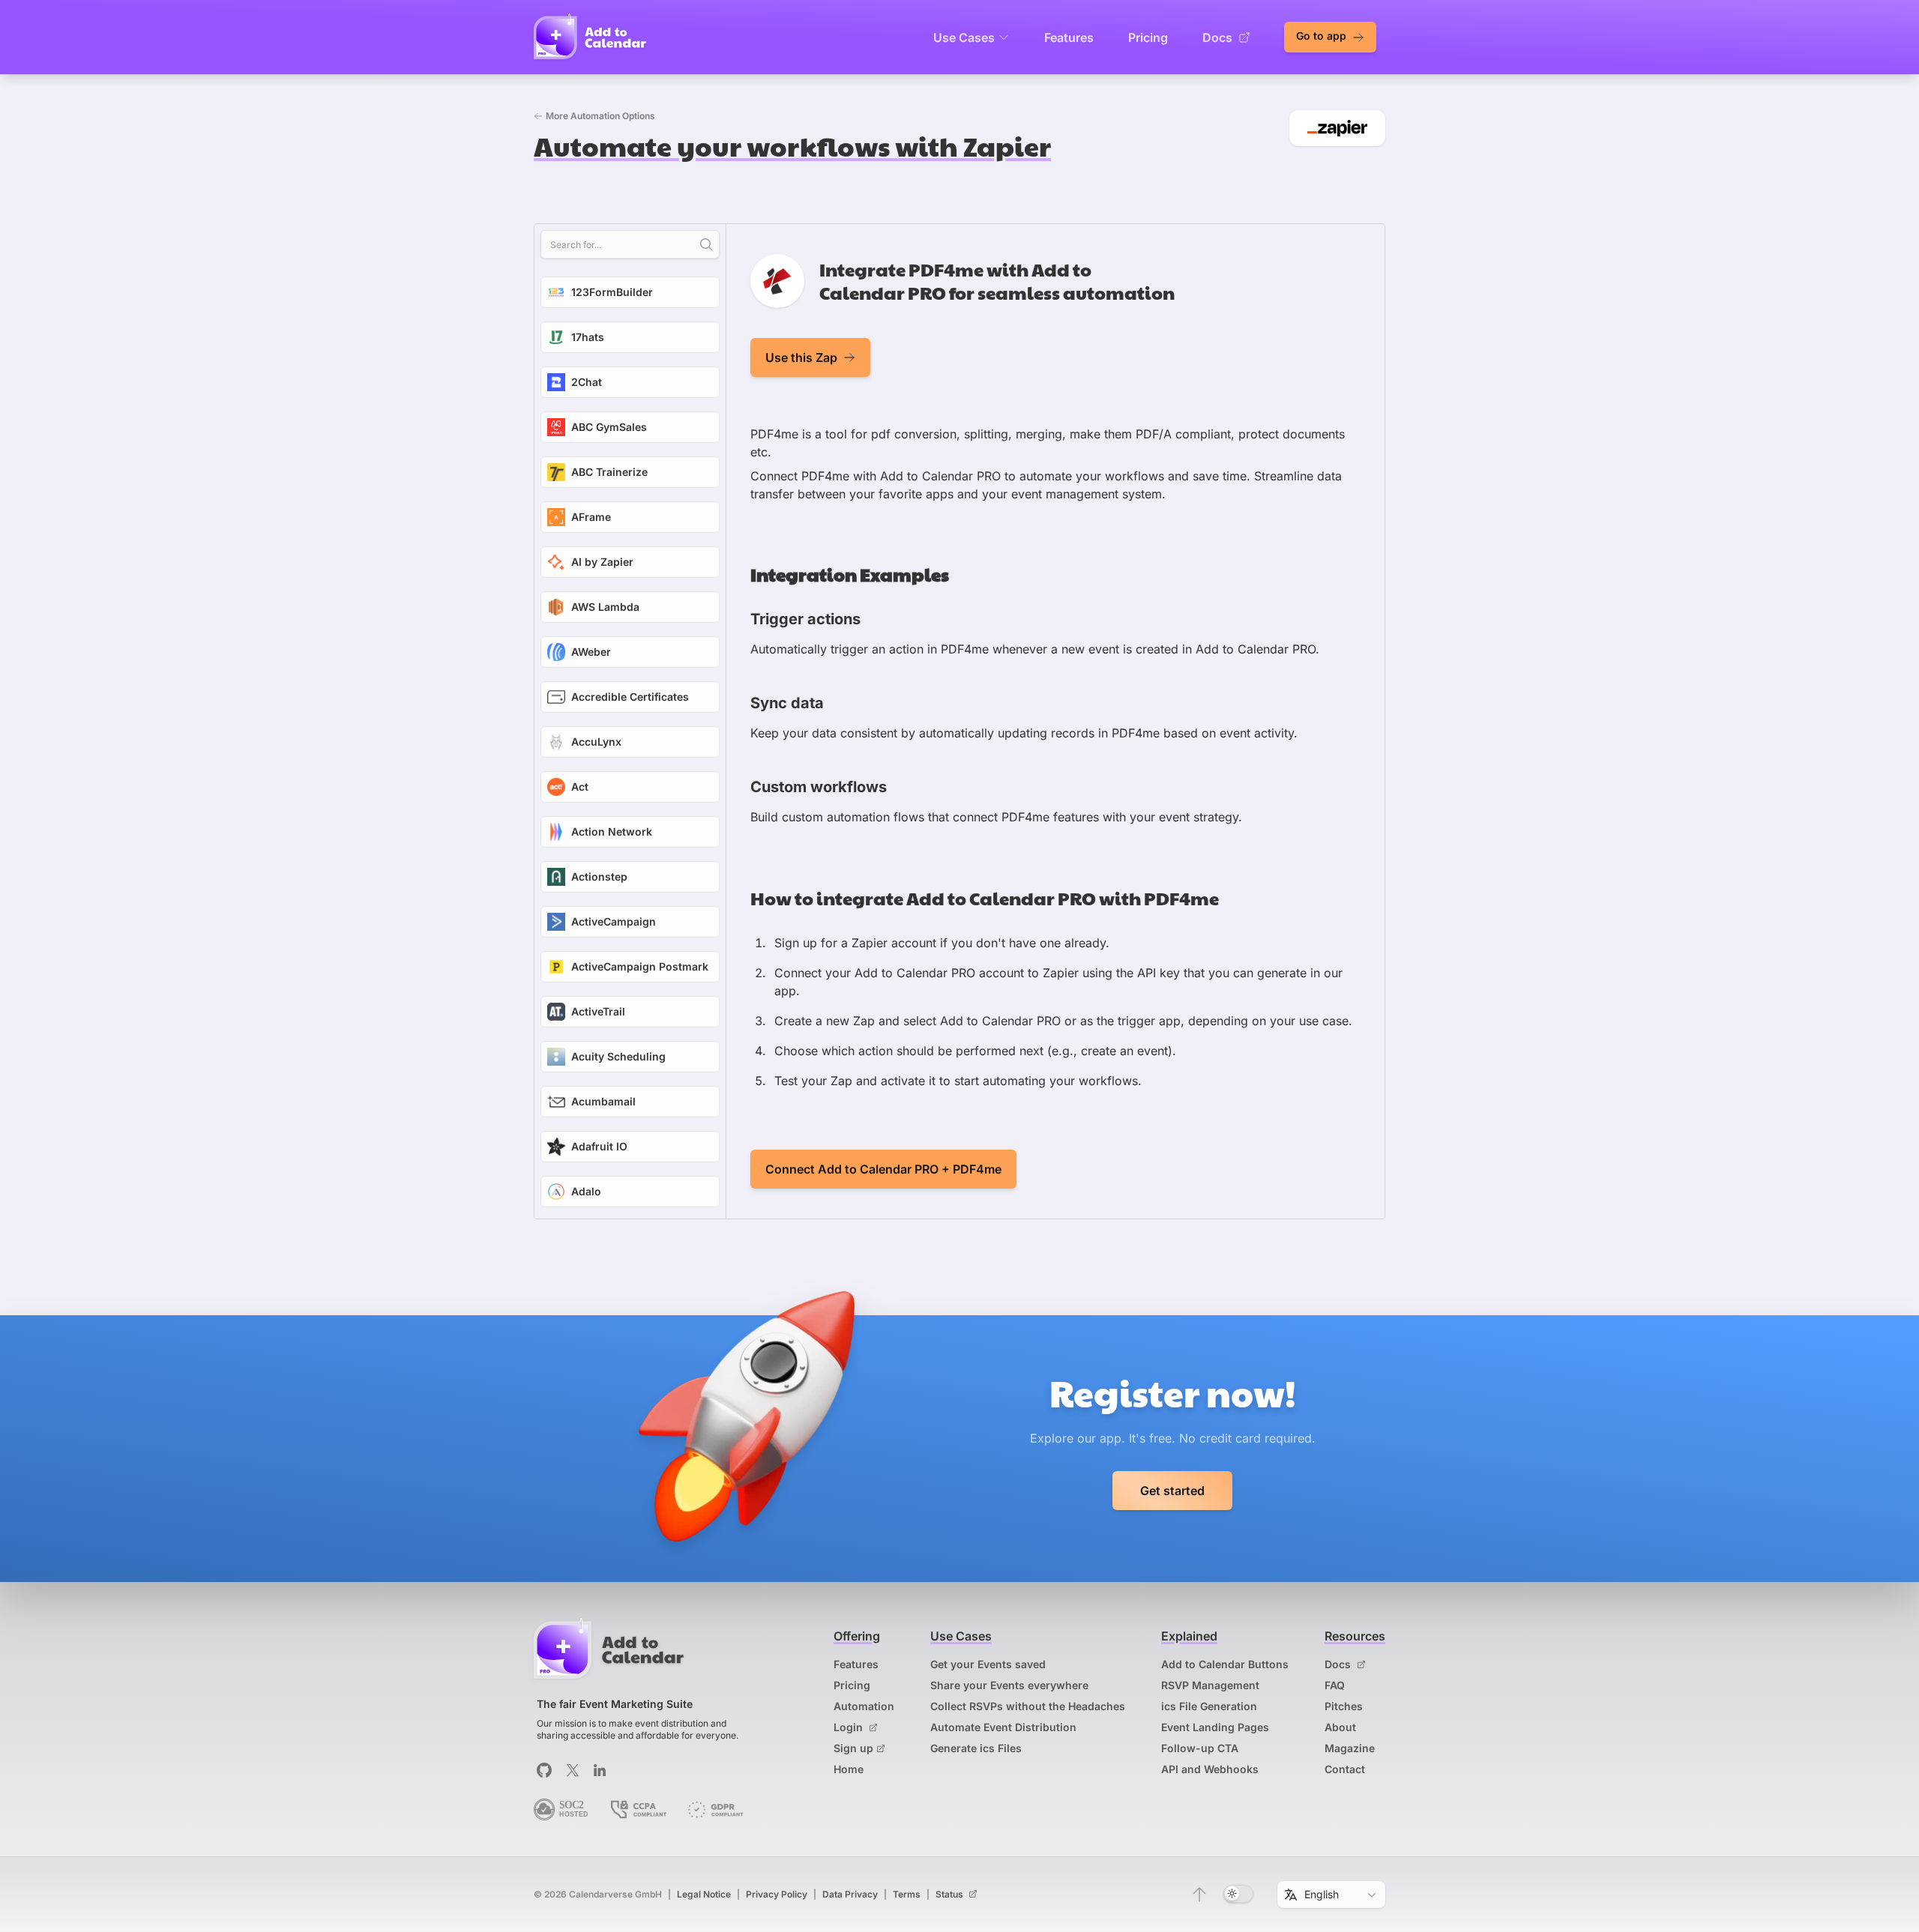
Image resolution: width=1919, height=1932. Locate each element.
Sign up (853, 1748)
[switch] (1238, 1894)
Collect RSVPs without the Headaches (1028, 1706)
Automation (864, 1706)
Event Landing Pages (1215, 1727)
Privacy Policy (777, 1894)
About (1340, 1727)
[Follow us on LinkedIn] (600, 1770)
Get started (1172, 1491)
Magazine (1350, 1748)
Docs (1217, 37)
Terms (907, 1894)
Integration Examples (850, 574)
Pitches (1344, 1706)
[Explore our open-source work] (544, 1770)
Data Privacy (850, 1894)
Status (951, 1894)
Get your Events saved (988, 1664)
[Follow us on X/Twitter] (573, 1770)
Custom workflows (819, 787)
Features (1069, 37)
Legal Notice (704, 1894)
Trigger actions (805, 619)
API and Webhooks (1210, 1769)
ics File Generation (1209, 1706)
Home (849, 1769)
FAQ (1335, 1685)
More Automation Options (600, 116)
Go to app (1323, 36)
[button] (1199, 1895)
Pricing (1148, 37)
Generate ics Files (976, 1748)
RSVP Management (1210, 1685)
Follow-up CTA (1200, 1748)
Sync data (787, 703)
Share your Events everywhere (1009, 1685)
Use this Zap (801, 357)
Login (850, 1727)
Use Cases (964, 37)
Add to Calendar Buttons (1225, 1664)
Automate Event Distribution (1003, 1727)
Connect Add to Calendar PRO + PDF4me (883, 1169)
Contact (1345, 1769)
